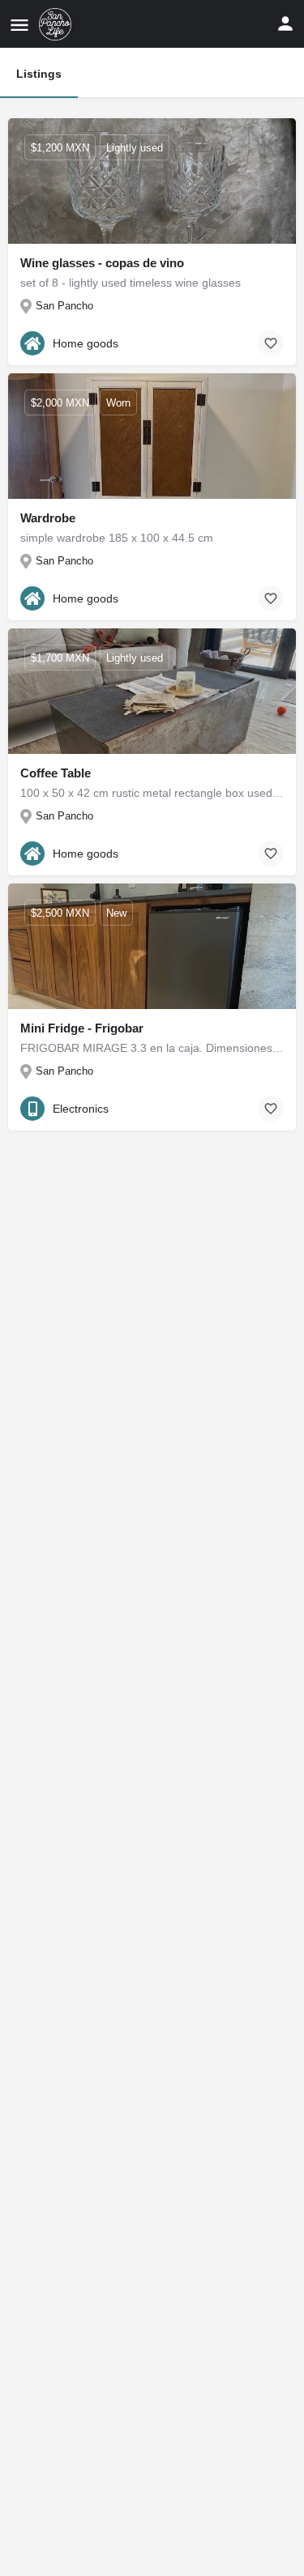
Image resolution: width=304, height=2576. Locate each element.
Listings (39, 74)
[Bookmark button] (271, 343)
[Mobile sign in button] (285, 23)
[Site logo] (57, 24)
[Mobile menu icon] (19, 25)
